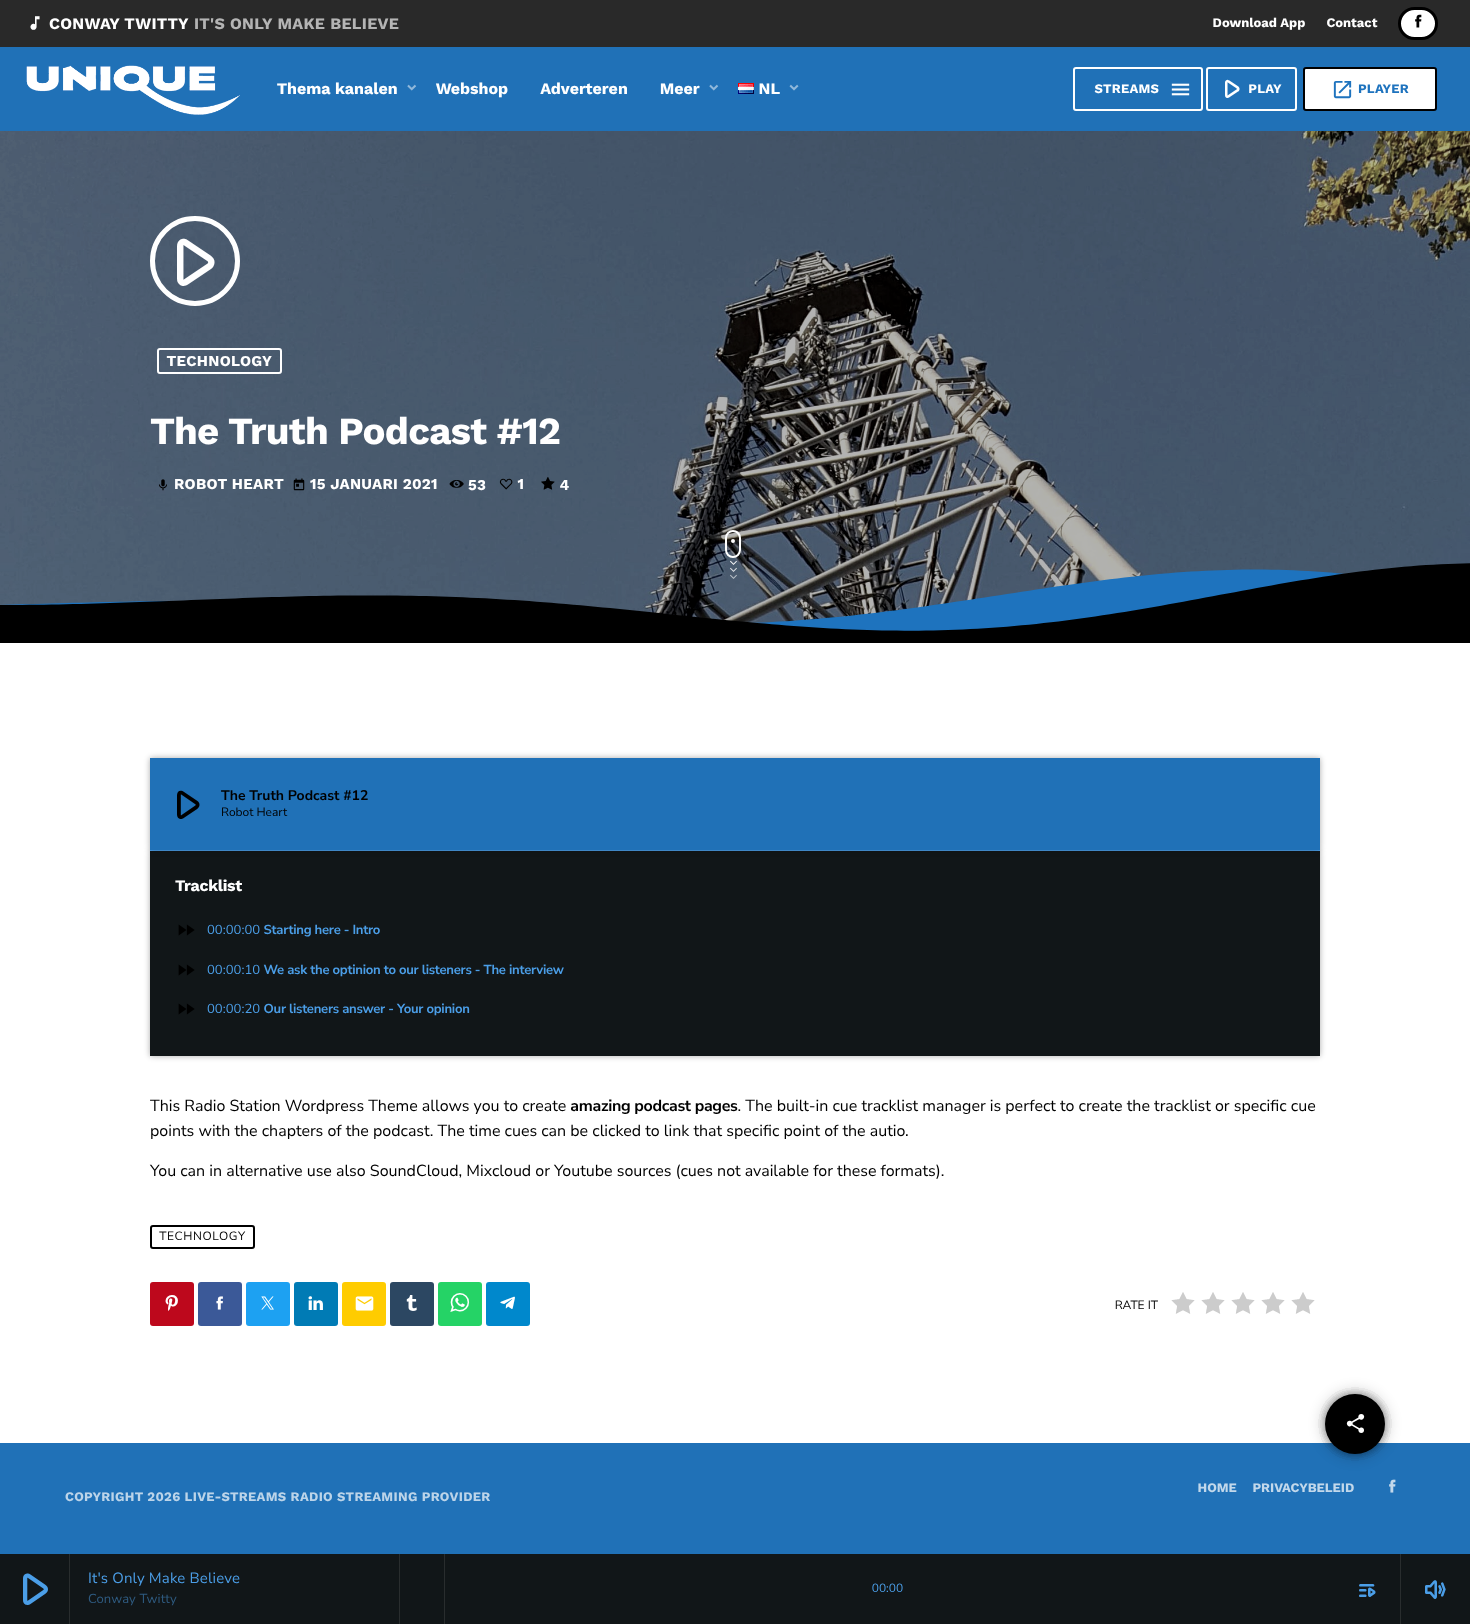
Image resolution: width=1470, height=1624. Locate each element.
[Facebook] (1418, 24)
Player (1370, 89)
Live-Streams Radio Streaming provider (338, 1497)
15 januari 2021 (367, 484)
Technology (220, 361)
